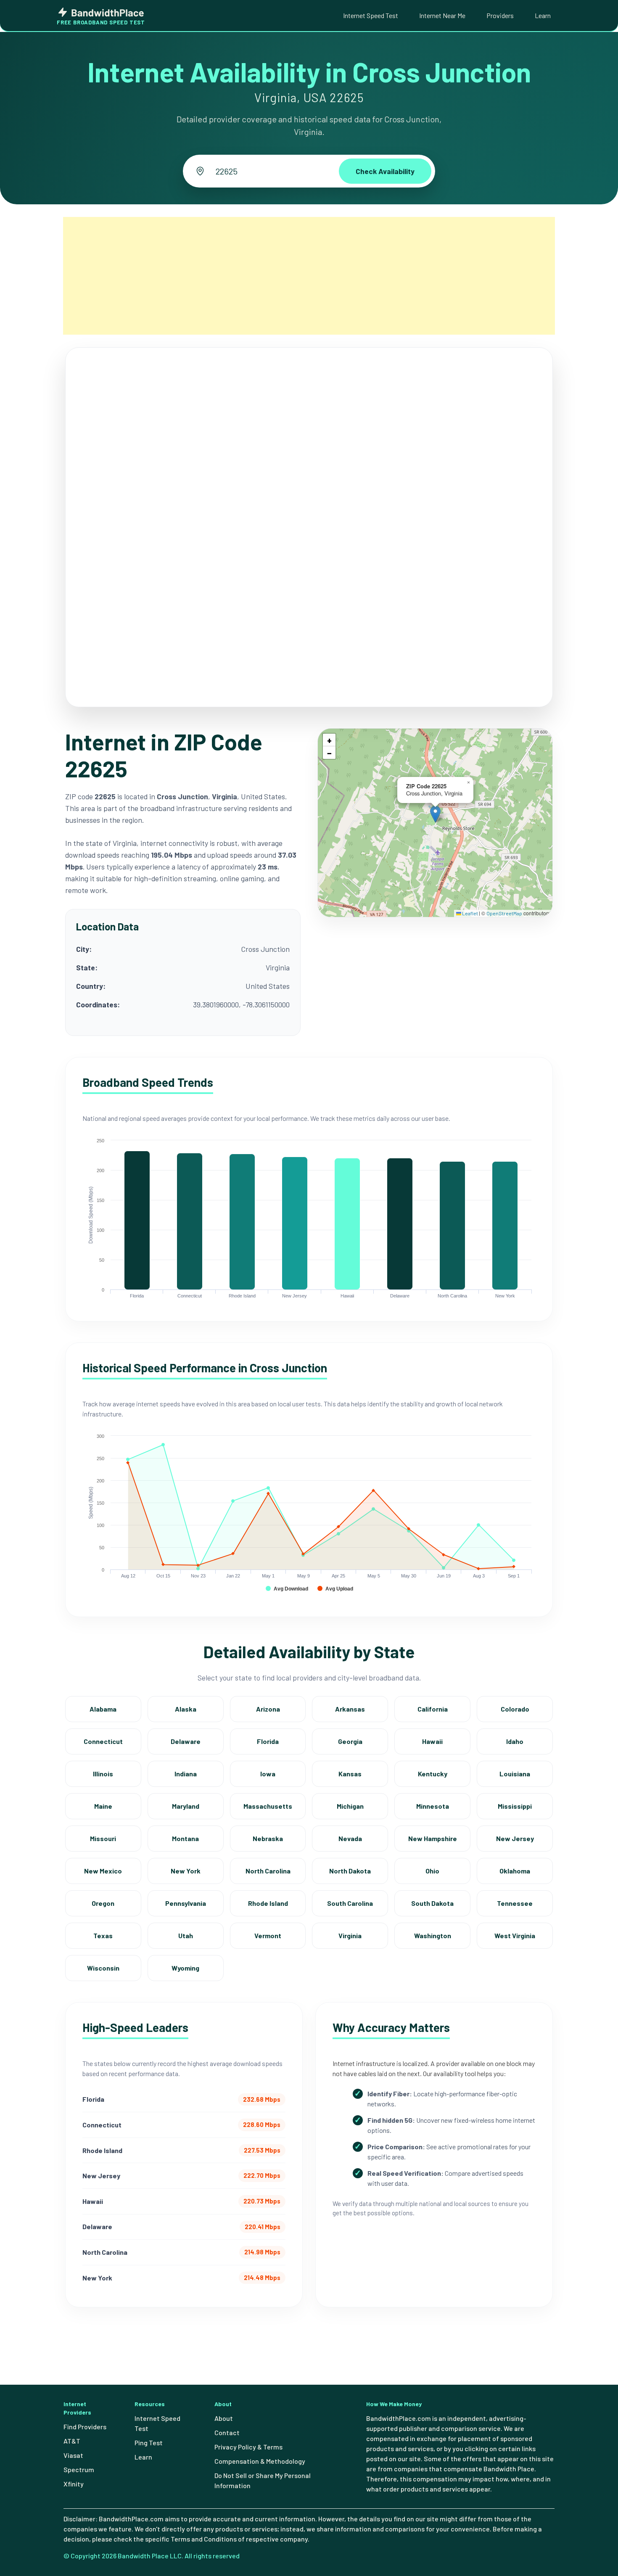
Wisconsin (103, 1968)
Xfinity (74, 2484)
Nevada (350, 1838)
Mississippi (515, 1806)
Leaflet (470, 913)
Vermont (268, 1935)
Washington (433, 1935)
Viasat (73, 2455)
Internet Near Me (442, 15)
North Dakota (350, 1871)
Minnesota (433, 1806)
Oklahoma (515, 1871)
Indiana (186, 1774)
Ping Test (149, 2443)
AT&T (72, 2441)
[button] (435, 814)
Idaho (515, 1741)
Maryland (186, 1806)
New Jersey (515, 1838)
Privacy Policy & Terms (248, 2447)
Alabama (103, 1709)
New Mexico (103, 1871)
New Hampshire (433, 1838)
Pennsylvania (186, 1903)
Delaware (186, 1741)
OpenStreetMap (504, 913)
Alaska (186, 1709)
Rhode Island (268, 1903)
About (224, 2418)
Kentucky (433, 1774)
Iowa (268, 1774)
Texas (103, 1935)
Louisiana (515, 1774)
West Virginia (515, 1935)
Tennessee (515, 1903)
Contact (227, 2432)
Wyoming (185, 1968)
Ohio (432, 1871)
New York (186, 1871)
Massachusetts (268, 1806)
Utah (186, 1935)
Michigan (350, 1806)
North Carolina (268, 1871)
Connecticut (103, 1741)
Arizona (268, 1709)
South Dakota (432, 1903)
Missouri (103, 1838)
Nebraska (268, 1838)
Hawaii (432, 1741)
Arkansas (350, 1709)
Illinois (103, 1774)
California (433, 1709)
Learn (543, 15)
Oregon (103, 1903)
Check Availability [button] (385, 171)
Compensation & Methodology (260, 2461)
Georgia (350, 1741)
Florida (268, 1741)
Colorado (515, 1709)
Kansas (350, 1774)
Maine (103, 1806)
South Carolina (350, 1903)
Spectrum (79, 2469)
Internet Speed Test (371, 15)
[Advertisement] (309, 276)
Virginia (350, 1935)
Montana (185, 1838)
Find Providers (85, 2427)
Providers (500, 15)
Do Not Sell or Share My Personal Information (263, 2480)
